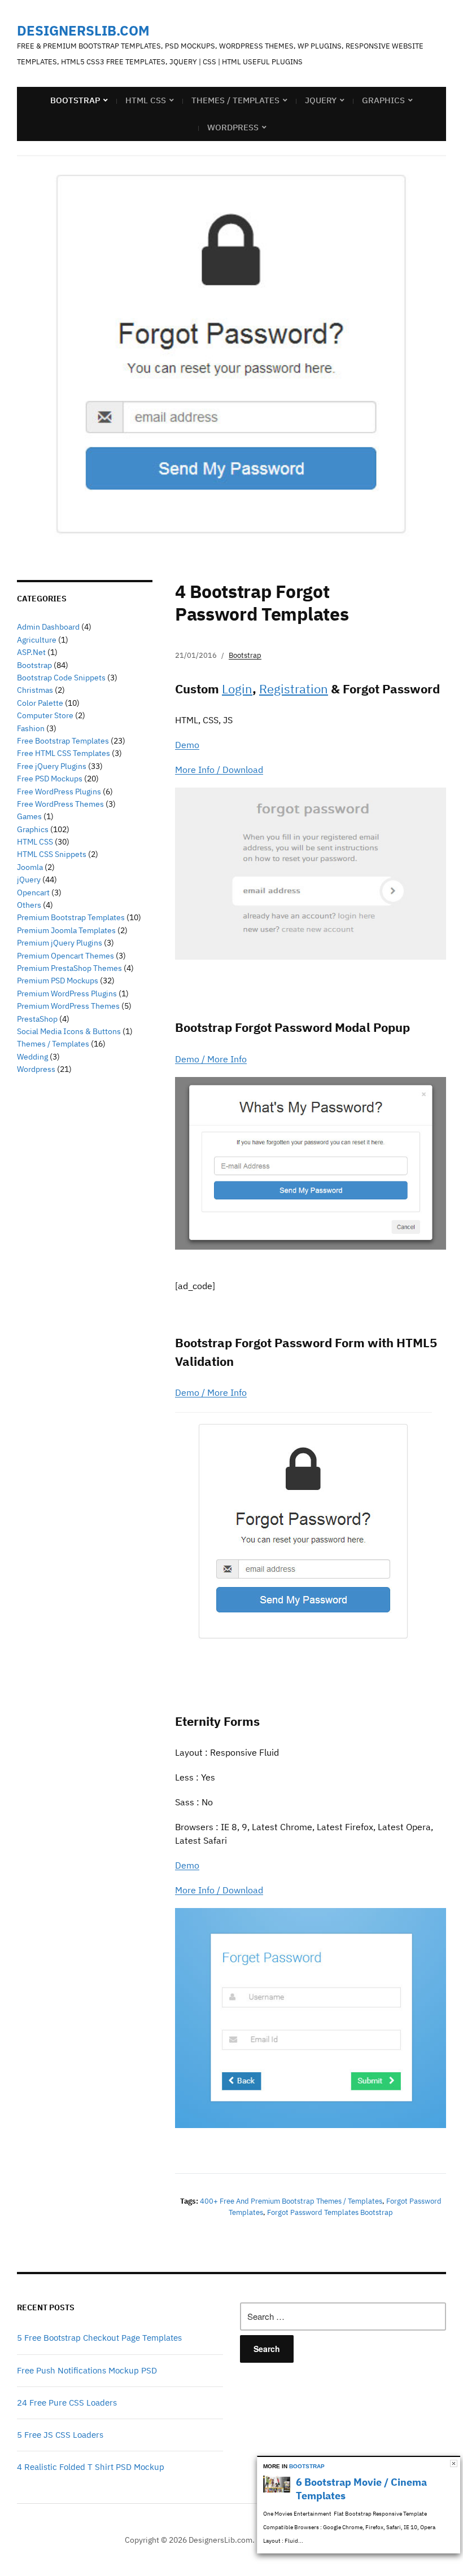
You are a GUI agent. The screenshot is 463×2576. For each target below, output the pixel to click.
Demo (187, 745)
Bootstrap (75, 100)
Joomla (30, 867)
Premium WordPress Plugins (67, 994)
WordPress (233, 127)
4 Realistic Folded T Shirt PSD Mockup (91, 2467)
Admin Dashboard (48, 627)
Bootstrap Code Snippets (61, 678)
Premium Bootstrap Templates (71, 917)
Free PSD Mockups (50, 779)
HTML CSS (146, 100)
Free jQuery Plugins (52, 766)
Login (237, 689)
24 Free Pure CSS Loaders (67, 2403)
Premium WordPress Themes (68, 1006)
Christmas (35, 690)
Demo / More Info (211, 1059)
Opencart (33, 893)
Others (29, 905)
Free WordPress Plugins (59, 792)
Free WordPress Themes (60, 804)
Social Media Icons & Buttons (69, 1031)
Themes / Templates (235, 100)
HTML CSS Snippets (52, 854)
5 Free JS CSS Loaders (60, 2435)
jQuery (321, 100)
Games (29, 816)
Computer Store (45, 715)
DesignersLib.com (83, 30)
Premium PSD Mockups (58, 981)
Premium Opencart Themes (65, 956)
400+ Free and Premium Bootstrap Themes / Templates (291, 2201)
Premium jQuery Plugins (60, 943)
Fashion (31, 728)
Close (454, 2463)
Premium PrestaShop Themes (69, 968)
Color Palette (40, 703)
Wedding (32, 1057)
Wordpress (36, 1069)
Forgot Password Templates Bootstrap (330, 2212)
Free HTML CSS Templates (64, 753)
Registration (294, 689)
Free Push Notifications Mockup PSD (87, 2370)
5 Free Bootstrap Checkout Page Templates (99, 2338)
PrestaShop (37, 1019)
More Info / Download (219, 770)
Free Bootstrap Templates (63, 741)
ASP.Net (31, 652)
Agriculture (37, 640)
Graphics (383, 100)
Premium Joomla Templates (66, 930)
